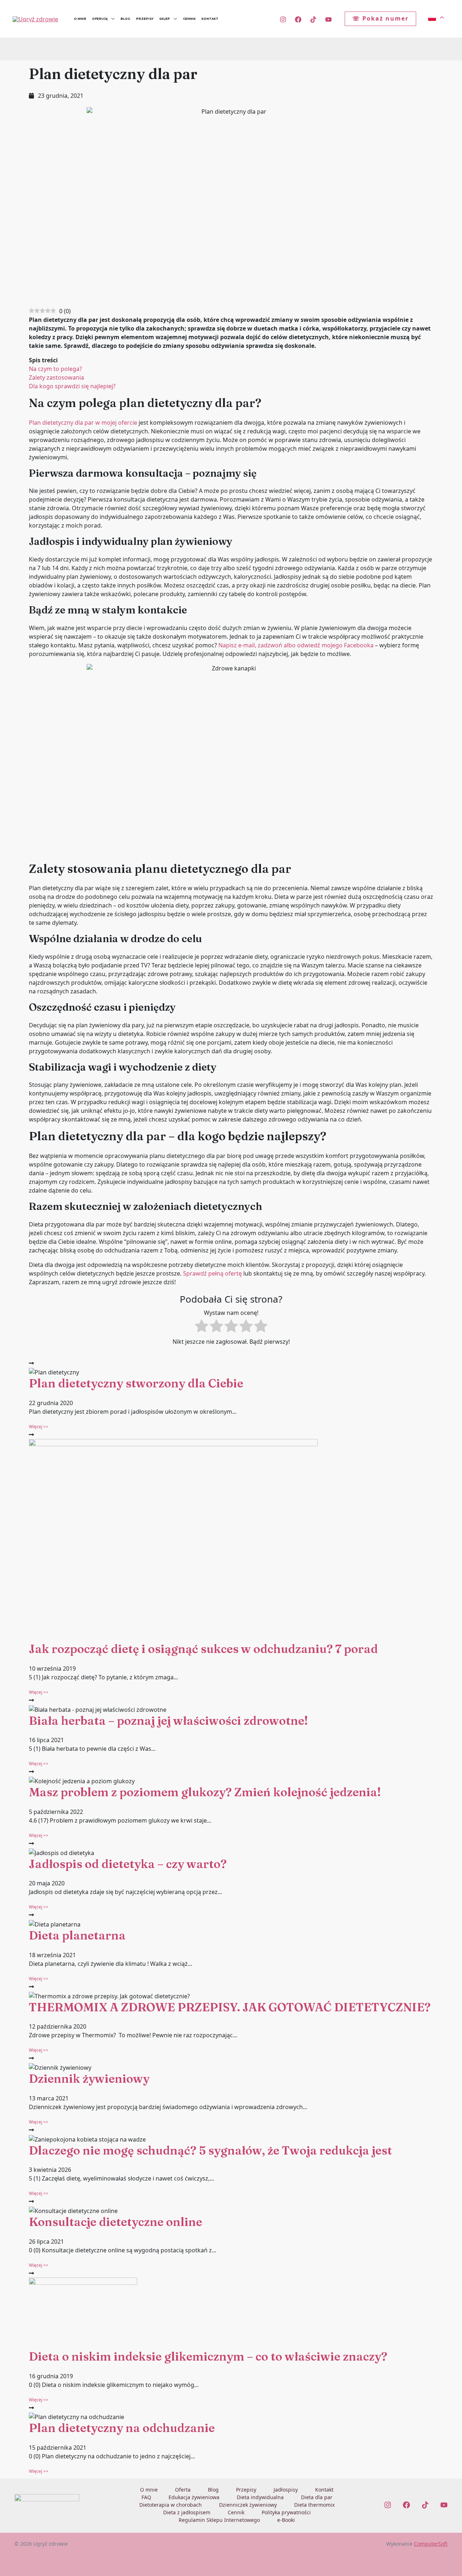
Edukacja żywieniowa (194, 2497)
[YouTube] (328, 19)
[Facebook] (298, 19)
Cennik (189, 19)
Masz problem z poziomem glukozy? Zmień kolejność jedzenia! (205, 1792)
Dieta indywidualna (260, 2497)
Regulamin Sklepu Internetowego (219, 2520)
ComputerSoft (431, 2544)
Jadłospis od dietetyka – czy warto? (128, 1864)
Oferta (183, 2490)
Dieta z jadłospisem (187, 2512)
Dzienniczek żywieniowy (248, 2505)
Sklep (165, 19)
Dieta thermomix (314, 2505)
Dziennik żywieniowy (89, 2079)
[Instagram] (283, 19)
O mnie (80, 19)
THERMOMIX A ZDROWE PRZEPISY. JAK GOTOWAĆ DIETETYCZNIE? (230, 2007)
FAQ (146, 2497)
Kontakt (210, 19)
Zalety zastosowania (56, 377)
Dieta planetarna (77, 1935)
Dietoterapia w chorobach (171, 2505)
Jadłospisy (286, 2490)
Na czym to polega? (55, 369)
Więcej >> (39, 1427)
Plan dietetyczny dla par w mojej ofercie (83, 423)
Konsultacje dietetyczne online (115, 2222)
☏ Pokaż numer (380, 18)
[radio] (202, 1327)
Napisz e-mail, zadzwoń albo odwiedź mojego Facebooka (295, 645)
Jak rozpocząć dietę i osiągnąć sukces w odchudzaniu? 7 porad (203, 1649)
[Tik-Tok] (313, 19)
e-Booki (286, 2520)
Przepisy (145, 19)
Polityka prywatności (286, 2512)
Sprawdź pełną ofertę (212, 1273)
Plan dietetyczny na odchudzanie (122, 2428)
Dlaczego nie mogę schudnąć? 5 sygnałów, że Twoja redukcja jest (210, 2150)
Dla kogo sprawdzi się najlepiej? (72, 386)
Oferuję (100, 19)
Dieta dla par (317, 2497)
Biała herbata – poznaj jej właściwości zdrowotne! (168, 1721)
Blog (125, 19)
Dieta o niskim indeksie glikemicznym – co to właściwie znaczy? (208, 2356)
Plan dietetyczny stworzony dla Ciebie (136, 1383)
